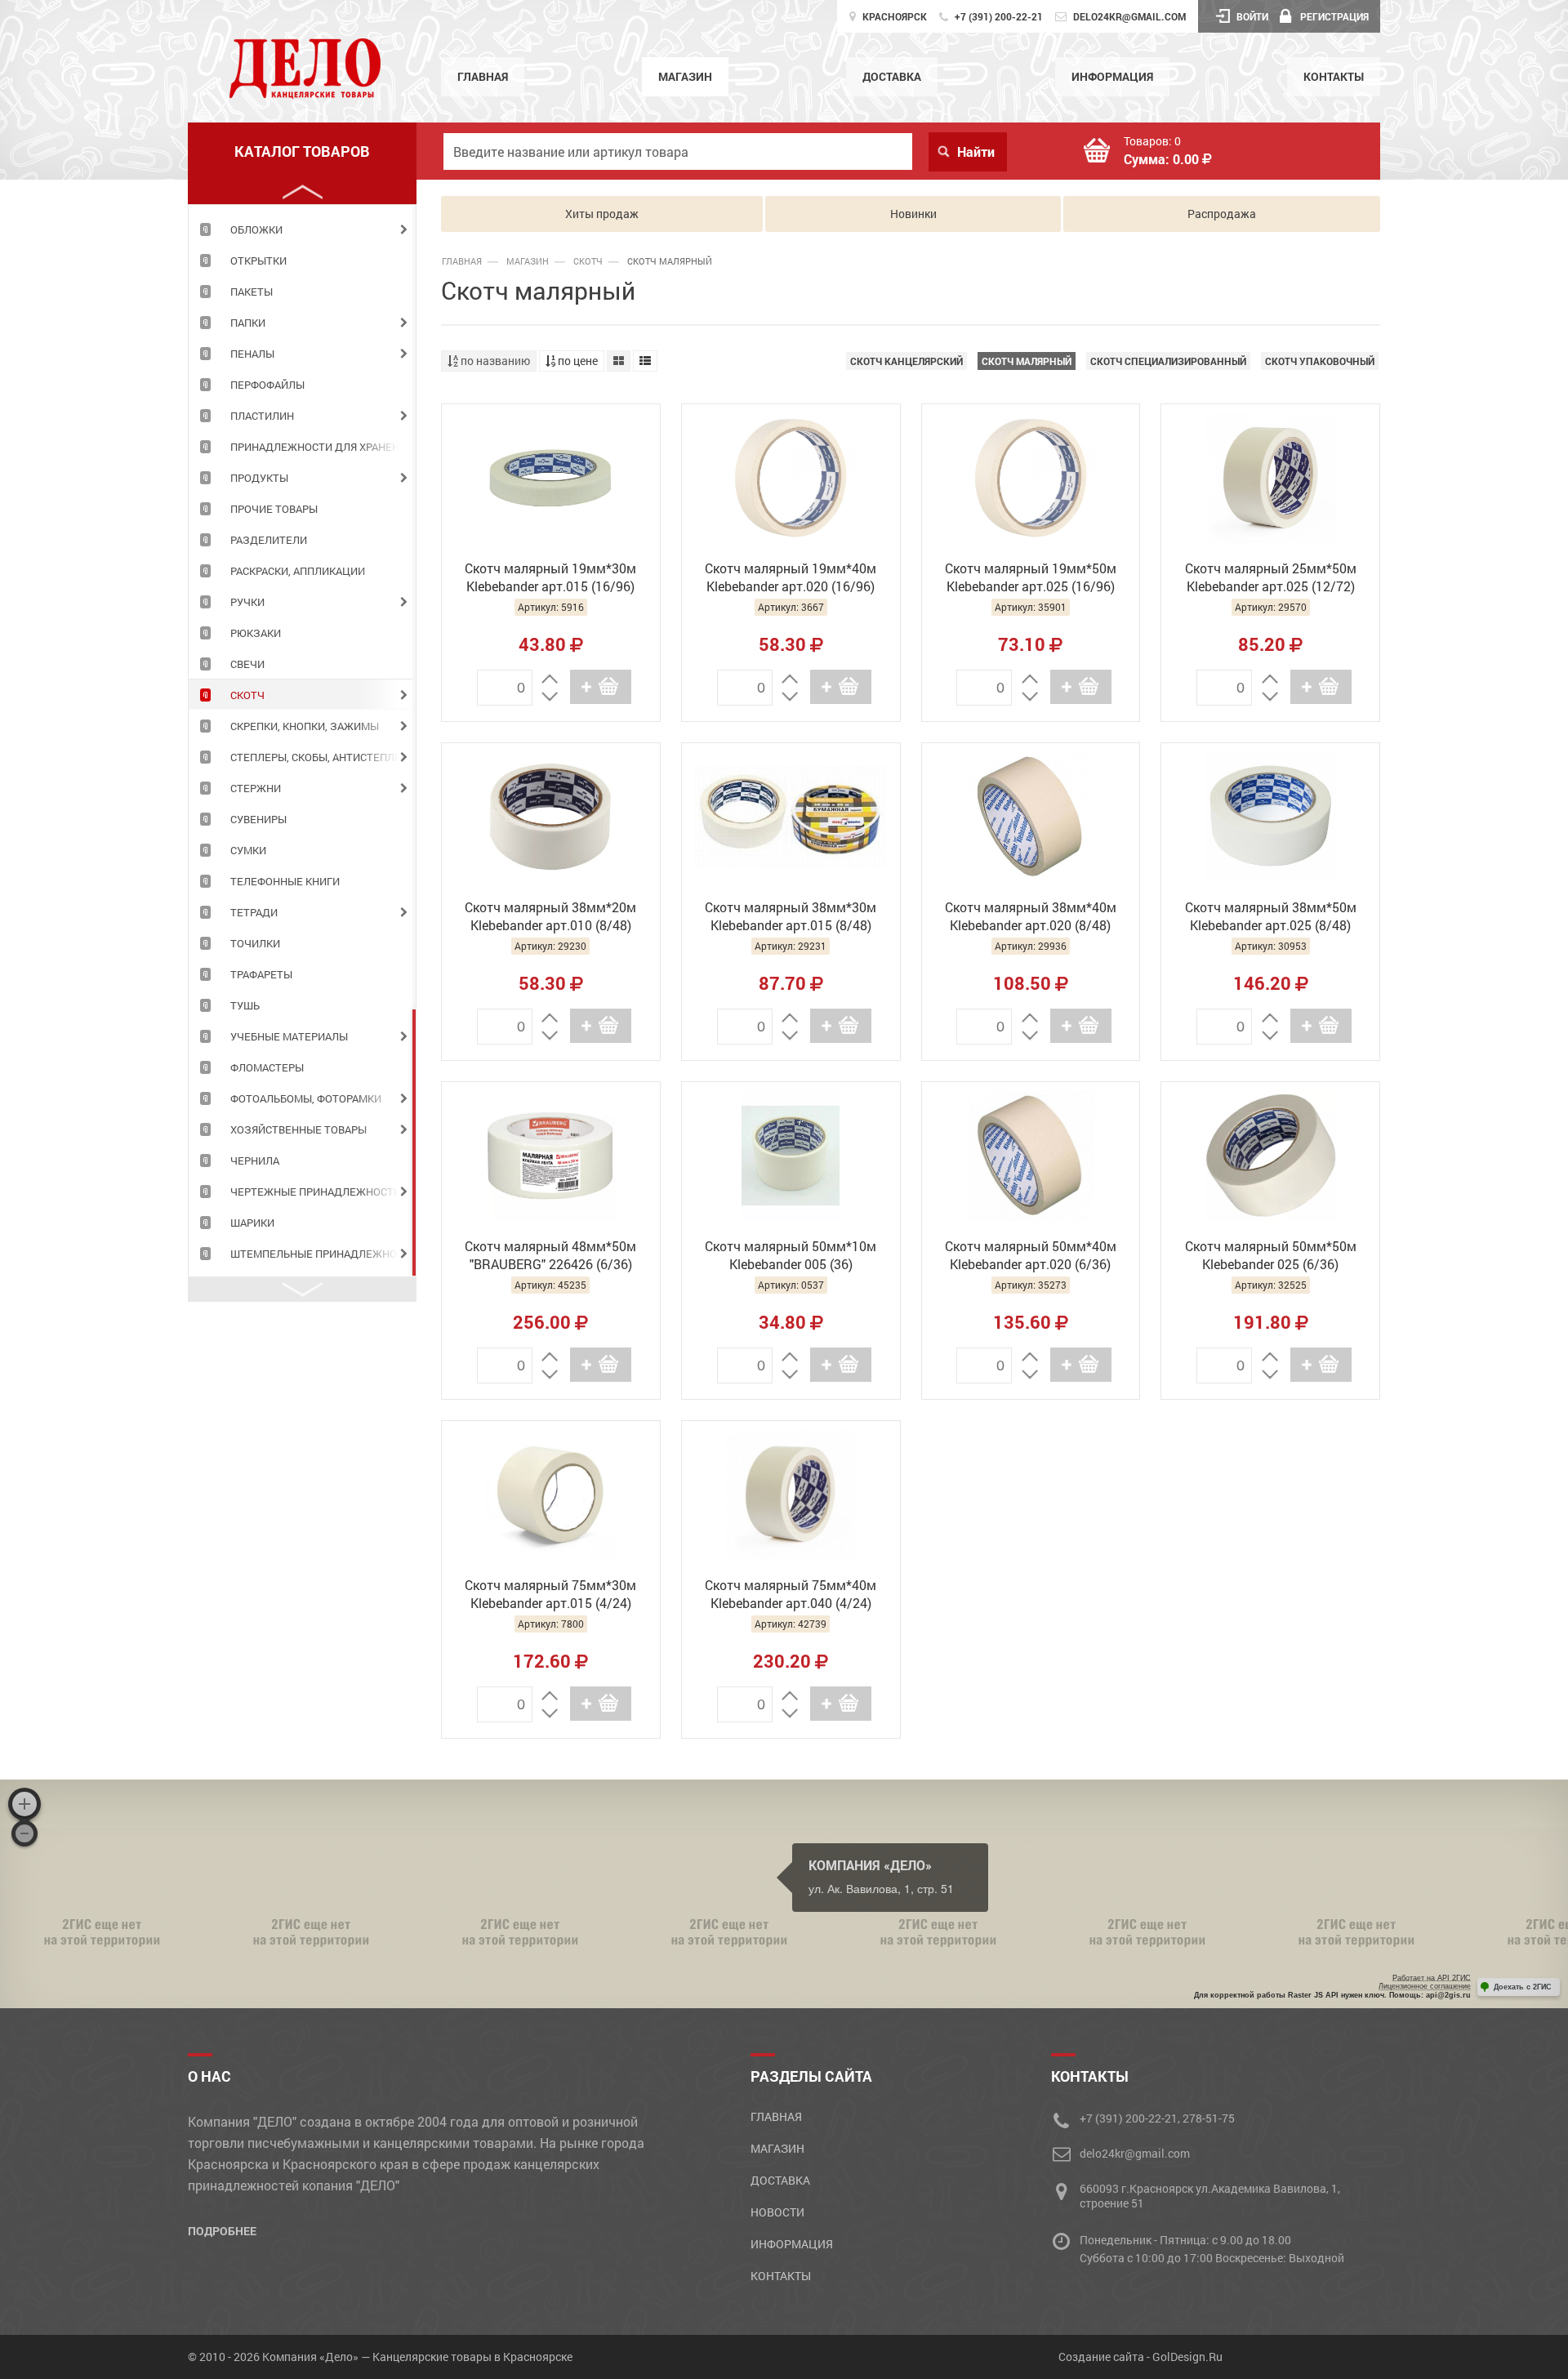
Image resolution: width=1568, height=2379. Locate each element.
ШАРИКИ (252, 1223)
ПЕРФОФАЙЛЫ (267, 385)
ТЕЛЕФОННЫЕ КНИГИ (285, 881)
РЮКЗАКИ (256, 633)
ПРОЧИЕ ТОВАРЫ (274, 509)
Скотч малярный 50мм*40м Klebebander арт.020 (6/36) (1031, 1255)
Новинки (913, 214)
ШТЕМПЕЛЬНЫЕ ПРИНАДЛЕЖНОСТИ (323, 1254)
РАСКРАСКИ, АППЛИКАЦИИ (298, 571)
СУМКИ (248, 850)
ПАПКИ (248, 323)
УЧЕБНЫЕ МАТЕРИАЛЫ (289, 1036)
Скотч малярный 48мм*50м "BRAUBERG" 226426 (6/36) (550, 1255)
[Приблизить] (24, 1804)
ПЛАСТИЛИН (262, 416)
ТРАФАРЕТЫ (261, 974)
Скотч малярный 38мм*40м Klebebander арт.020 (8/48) (1031, 916)
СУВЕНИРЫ (258, 819)
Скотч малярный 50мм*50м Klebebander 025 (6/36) (1271, 1255)
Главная (483, 76)
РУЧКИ (247, 602)
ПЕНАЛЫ (252, 354)
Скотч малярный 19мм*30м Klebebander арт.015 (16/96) (550, 577)
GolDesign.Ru (1187, 2357)
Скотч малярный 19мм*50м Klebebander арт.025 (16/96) (1031, 577)
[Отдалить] (24, 1833)
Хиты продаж (602, 214)
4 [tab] (414, 1143)
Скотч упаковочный (1320, 361)
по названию (494, 361)
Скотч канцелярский (906, 361)
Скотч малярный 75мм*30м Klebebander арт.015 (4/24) (550, 1594)
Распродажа (1222, 214)
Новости (777, 2212)
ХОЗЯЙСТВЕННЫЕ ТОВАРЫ (298, 1129)
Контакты (1334, 76)
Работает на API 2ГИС (1432, 1978)
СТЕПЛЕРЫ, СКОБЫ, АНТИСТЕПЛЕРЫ (323, 757)
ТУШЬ (245, 1005)
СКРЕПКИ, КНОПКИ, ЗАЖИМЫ (305, 726)
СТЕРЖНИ (256, 788)
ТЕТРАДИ (254, 912)
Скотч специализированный (1168, 361)
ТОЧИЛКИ (255, 943)
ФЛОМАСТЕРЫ (267, 1067)
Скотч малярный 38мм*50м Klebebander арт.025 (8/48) (1271, 916)
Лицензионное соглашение (1425, 1986)
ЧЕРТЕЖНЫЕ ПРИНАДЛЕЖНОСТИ (316, 1192)
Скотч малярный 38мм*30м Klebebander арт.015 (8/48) (791, 916)
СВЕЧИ (247, 664)
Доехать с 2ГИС (1523, 1987)
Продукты (259, 478)
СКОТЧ (247, 695)
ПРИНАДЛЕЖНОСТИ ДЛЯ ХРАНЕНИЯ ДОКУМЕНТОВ (323, 447)
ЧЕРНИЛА (255, 1161)
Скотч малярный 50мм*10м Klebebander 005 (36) (791, 1255)
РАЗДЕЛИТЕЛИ (269, 540)
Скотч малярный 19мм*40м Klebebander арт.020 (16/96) (791, 577)
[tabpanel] (302, 229)
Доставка (892, 76)
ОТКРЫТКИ (258, 261)
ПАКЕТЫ (252, 292)
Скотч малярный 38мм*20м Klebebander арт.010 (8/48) (550, 916)
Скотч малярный (1027, 361)
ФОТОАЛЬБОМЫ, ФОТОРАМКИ (306, 1098)
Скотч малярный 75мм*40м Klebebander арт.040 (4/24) (791, 1594)
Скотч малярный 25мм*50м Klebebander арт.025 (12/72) (1271, 577)
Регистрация (1334, 16)
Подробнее (222, 2231)
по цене (577, 361)
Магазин (685, 76)
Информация (1112, 76)
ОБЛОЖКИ (256, 229)
